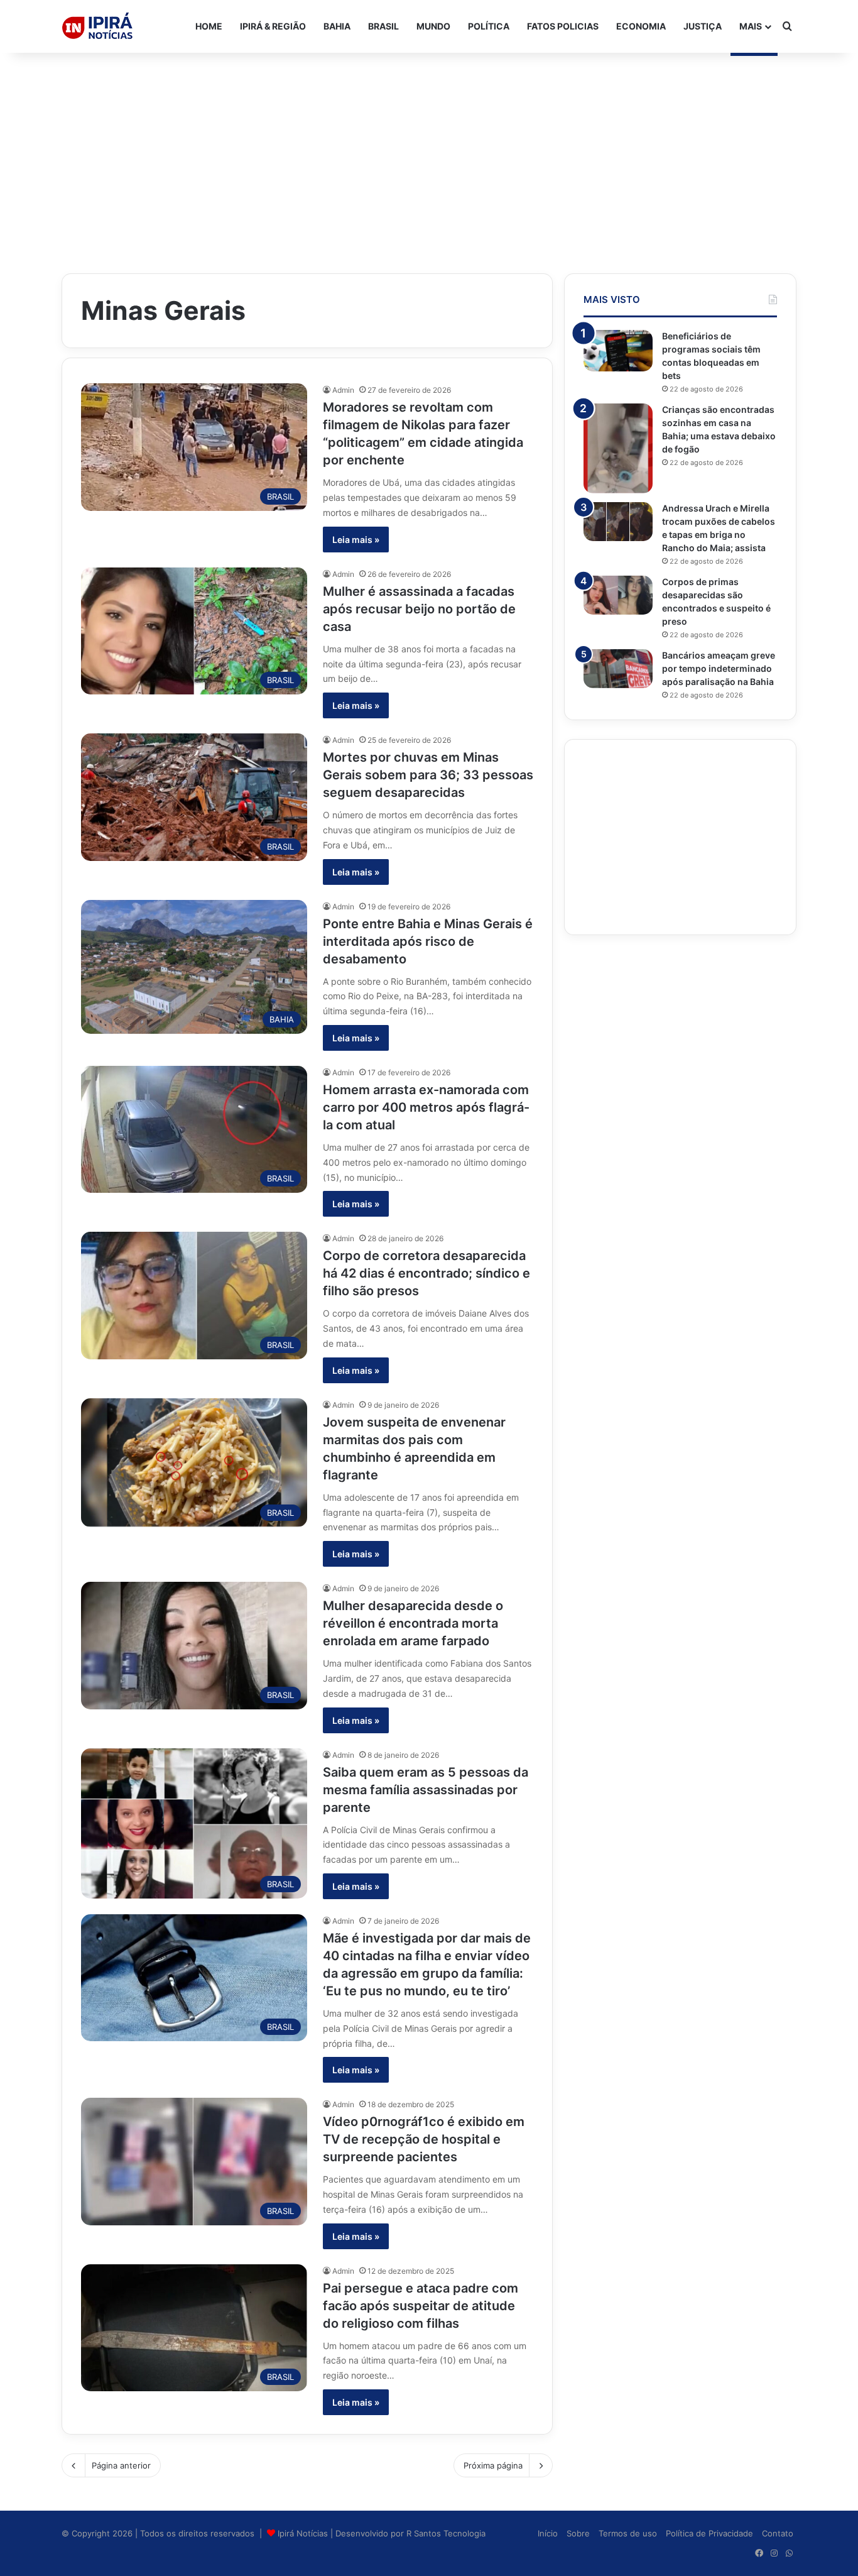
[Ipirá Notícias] (97, 26)
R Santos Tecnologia (446, 2533)
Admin (343, 390)
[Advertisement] (429, 153)
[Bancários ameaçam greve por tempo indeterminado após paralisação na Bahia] (618, 669)
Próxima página (493, 2465)
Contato (778, 2533)
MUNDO (433, 26)
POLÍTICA (489, 26)
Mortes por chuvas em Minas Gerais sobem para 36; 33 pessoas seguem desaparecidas (428, 775)
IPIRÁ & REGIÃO (273, 26)
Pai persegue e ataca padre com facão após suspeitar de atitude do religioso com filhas (421, 2306)
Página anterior (121, 2465)
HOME (209, 26)
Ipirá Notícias (304, 2533)
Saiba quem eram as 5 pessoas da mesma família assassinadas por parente (426, 1790)
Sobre (578, 2533)
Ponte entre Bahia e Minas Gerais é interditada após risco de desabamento (428, 941)
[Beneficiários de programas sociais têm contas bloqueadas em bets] (618, 351)
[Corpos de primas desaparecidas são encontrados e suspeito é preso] (618, 595)
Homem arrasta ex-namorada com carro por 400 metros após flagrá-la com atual (426, 1107)
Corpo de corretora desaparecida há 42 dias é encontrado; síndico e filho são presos (426, 1273)
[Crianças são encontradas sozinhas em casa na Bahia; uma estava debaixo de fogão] (618, 448)
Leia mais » (356, 540)
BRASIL (383, 26)
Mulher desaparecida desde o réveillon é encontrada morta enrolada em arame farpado (413, 1623)
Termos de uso (628, 2533)
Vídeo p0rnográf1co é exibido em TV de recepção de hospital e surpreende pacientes (424, 2139)
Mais (751, 26)
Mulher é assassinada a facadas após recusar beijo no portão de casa (419, 609)
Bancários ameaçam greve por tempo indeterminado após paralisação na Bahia (719, 668)
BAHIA (337, 26)
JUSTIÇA (703, 26)
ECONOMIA (641, 26)
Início (548, 2533)
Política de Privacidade (709, 2533)
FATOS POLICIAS (563, 26)
